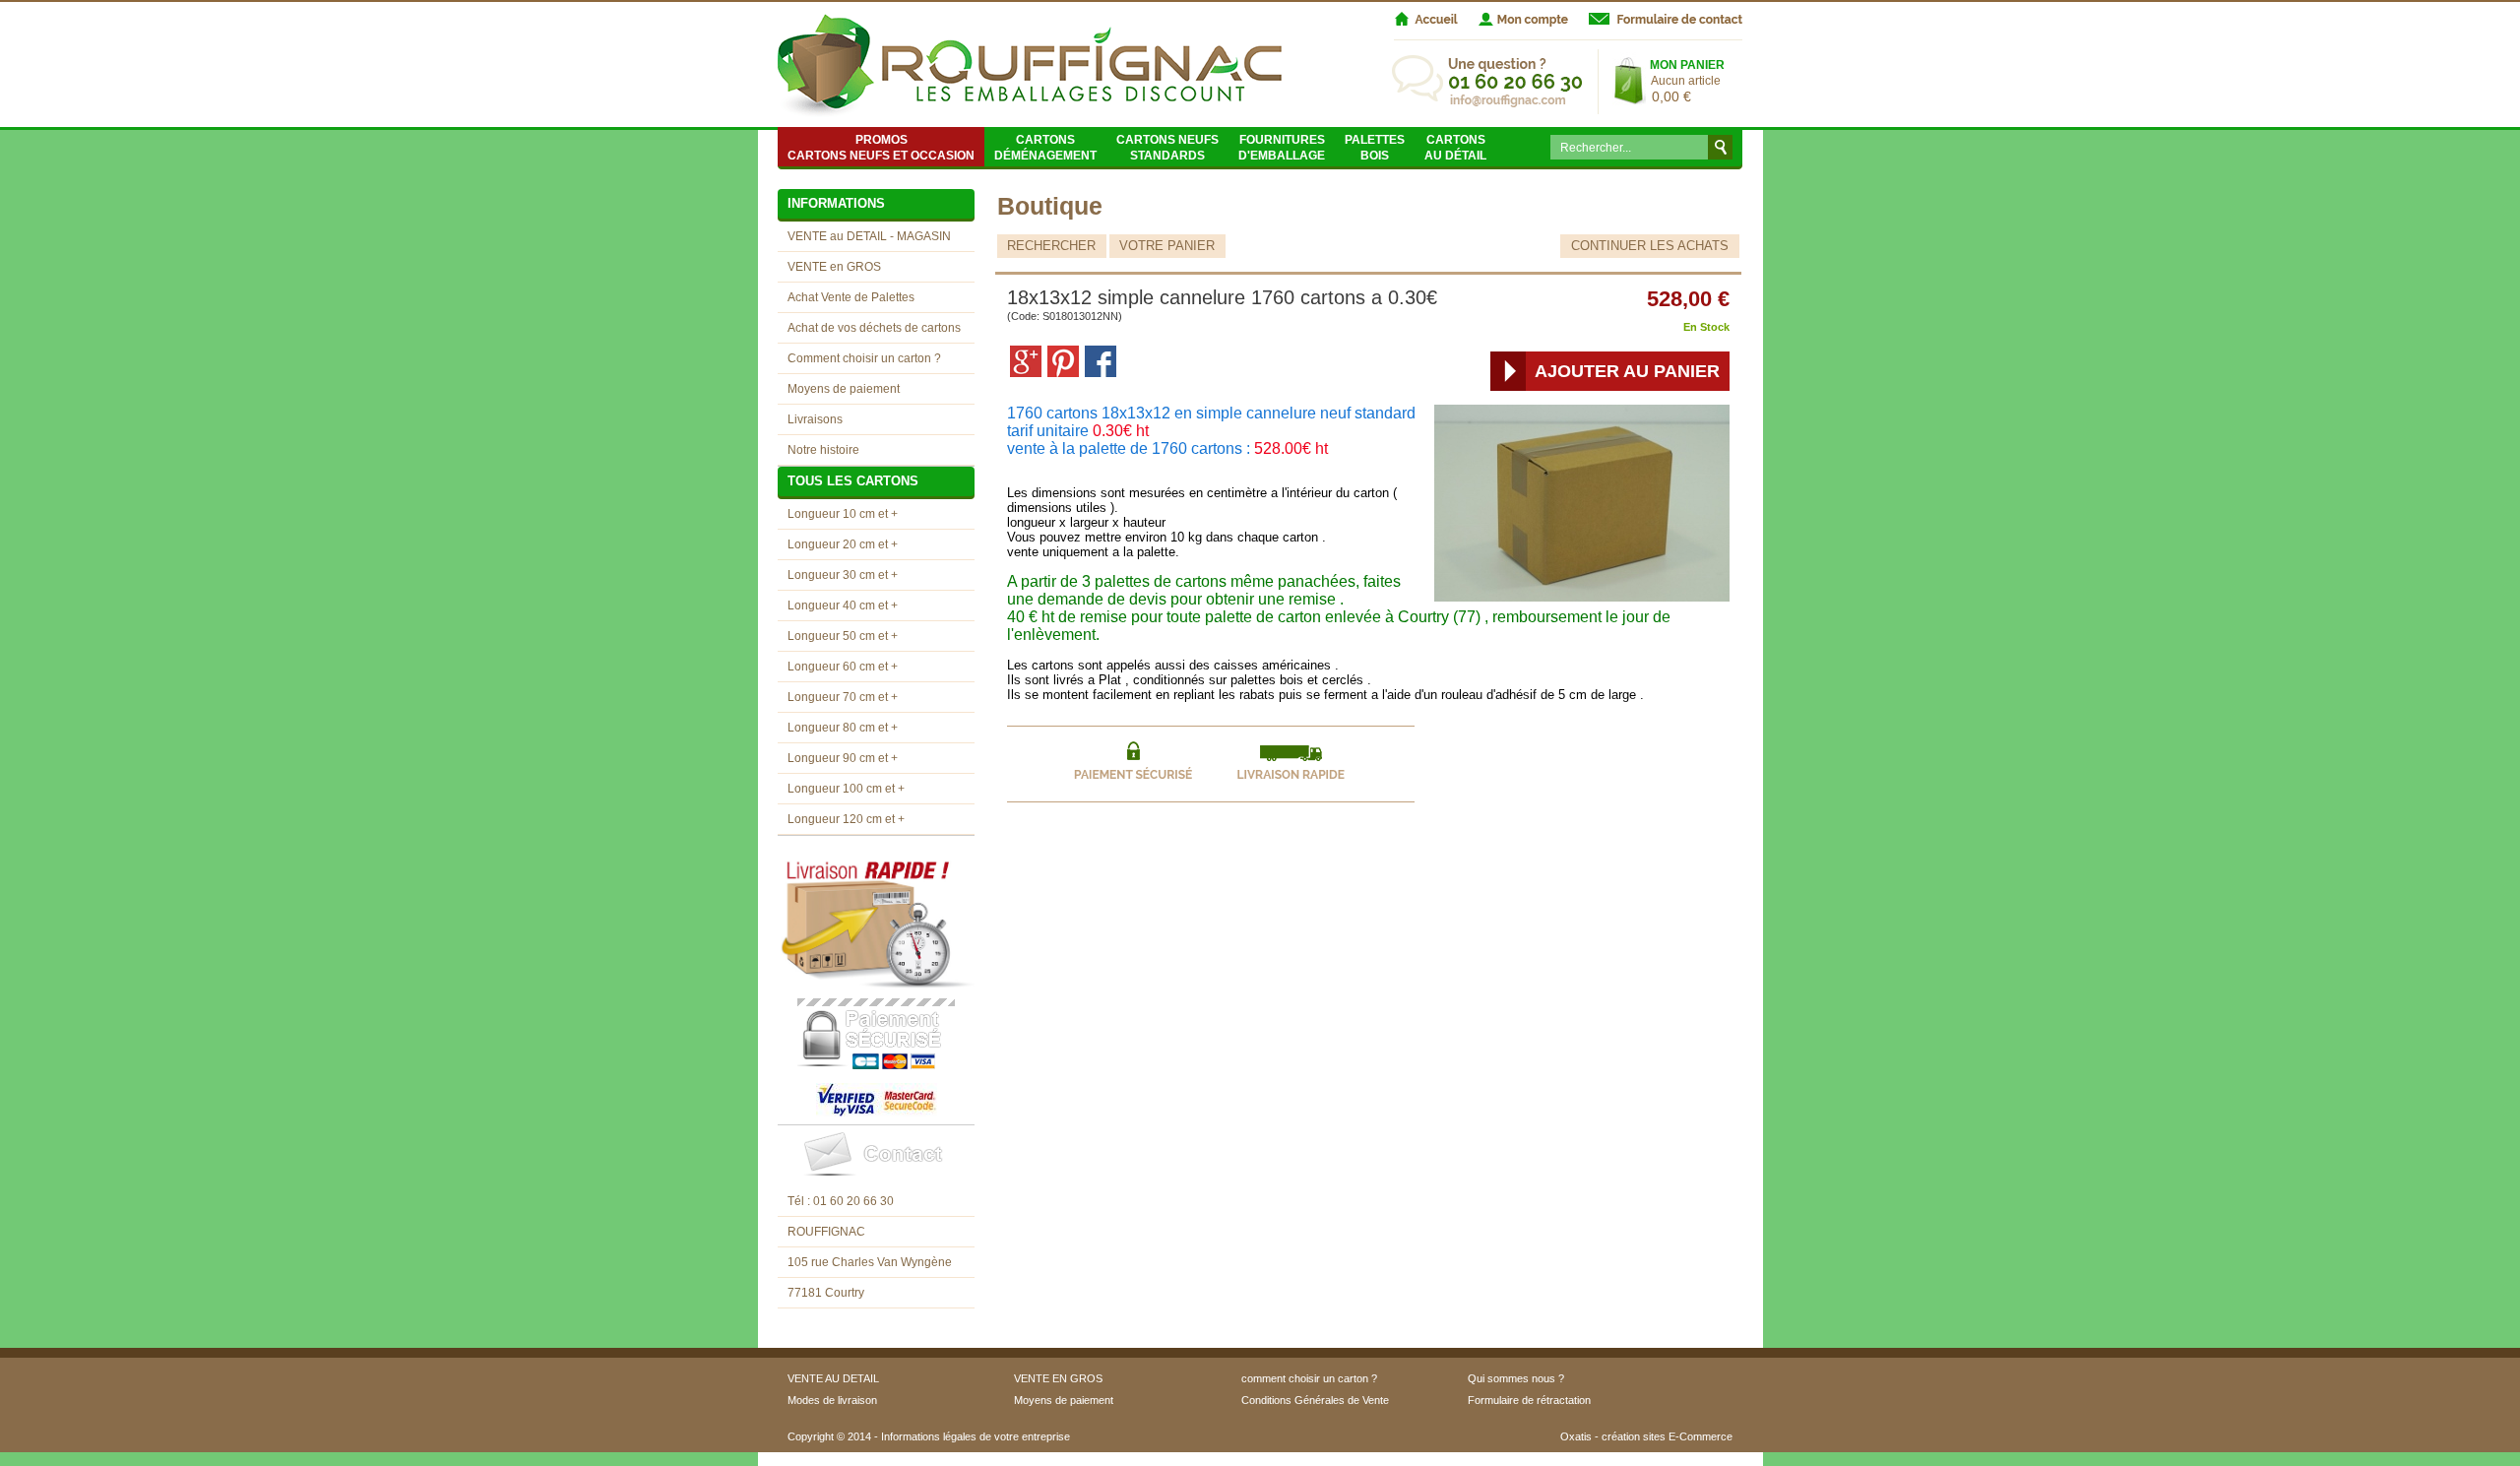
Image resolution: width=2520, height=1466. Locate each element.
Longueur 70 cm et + (843, 697)
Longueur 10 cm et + (843, 514)
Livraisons (815, 419)
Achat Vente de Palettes (851, 297)
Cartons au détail (1455, 148)
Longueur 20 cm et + (843, 544)
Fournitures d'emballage (1282, 148)
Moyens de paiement (844, 389)
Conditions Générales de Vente (1315, 1400)
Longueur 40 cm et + (843, 606)
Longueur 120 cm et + (846, 819)
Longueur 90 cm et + (843, 758)
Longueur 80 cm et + (843, 728)
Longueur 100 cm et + (846, 789)
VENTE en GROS (834, 267)
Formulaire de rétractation (1529, 1400)
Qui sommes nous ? (1516, 1378)
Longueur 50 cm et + (843, 636)
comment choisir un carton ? (1309, 1378)
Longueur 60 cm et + (843, 667)
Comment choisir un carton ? (864, 358)
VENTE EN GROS (1058, 1378)
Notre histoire (823, 450)
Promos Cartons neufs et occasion (881, 148)
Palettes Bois (1375, 148)
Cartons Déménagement (1045, 148)
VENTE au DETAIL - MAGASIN (869, 236)
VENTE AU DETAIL (833, 1378)
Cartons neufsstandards (1167, 148)
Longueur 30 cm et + (843, 575)
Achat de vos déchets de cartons (874, 328)
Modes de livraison (832, 1400)
